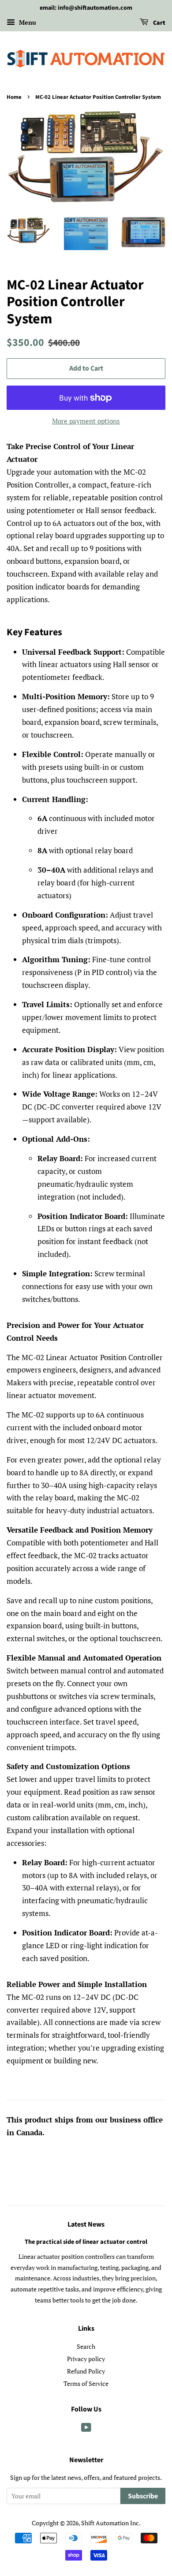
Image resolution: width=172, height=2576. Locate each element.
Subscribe (143, 2496)
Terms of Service (86, 2383)
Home (14, 97)
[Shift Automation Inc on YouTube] (86, 2429)
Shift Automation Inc (110, 2523)
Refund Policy (86, 2371)
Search (86, 2346)
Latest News (86, 2224)
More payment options (86, 421)
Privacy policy (86, 2359)
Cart (159, 23)
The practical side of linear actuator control (86, 2242)
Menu (27, 22)
